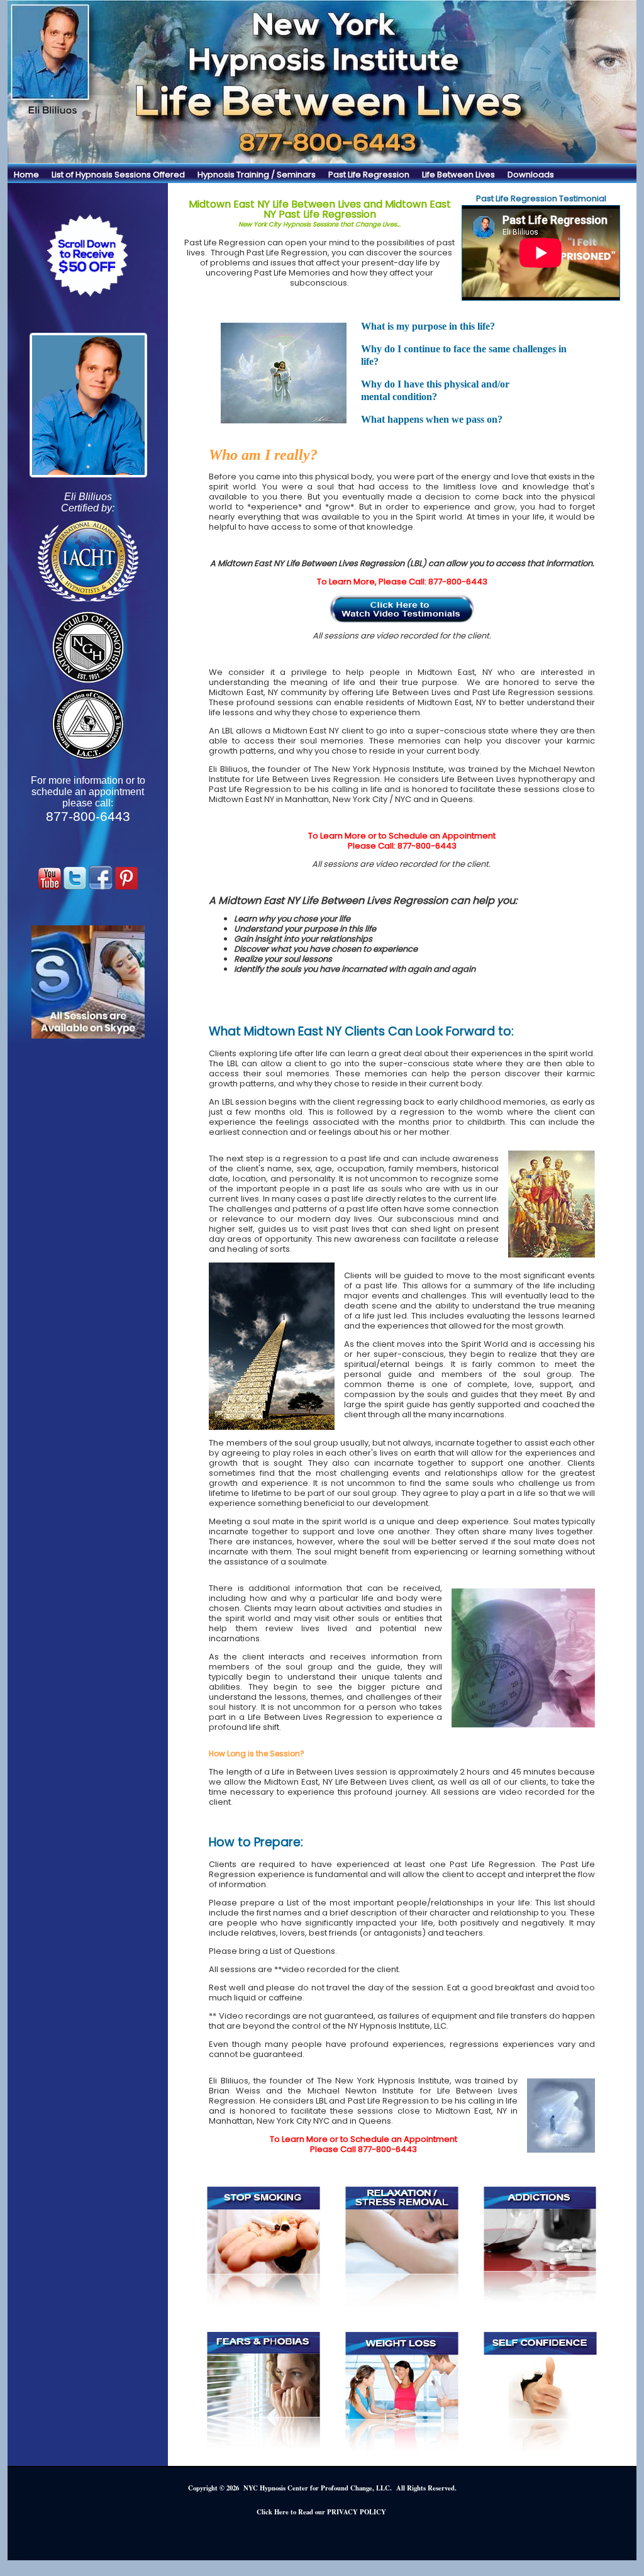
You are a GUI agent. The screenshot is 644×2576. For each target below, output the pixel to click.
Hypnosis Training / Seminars (257, 175)
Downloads (531, 175)
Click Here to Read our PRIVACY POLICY (321, 2512)
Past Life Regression (369, 175)
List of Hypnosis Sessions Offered (118, 175)
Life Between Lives (458, 175)
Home (26, 175)
